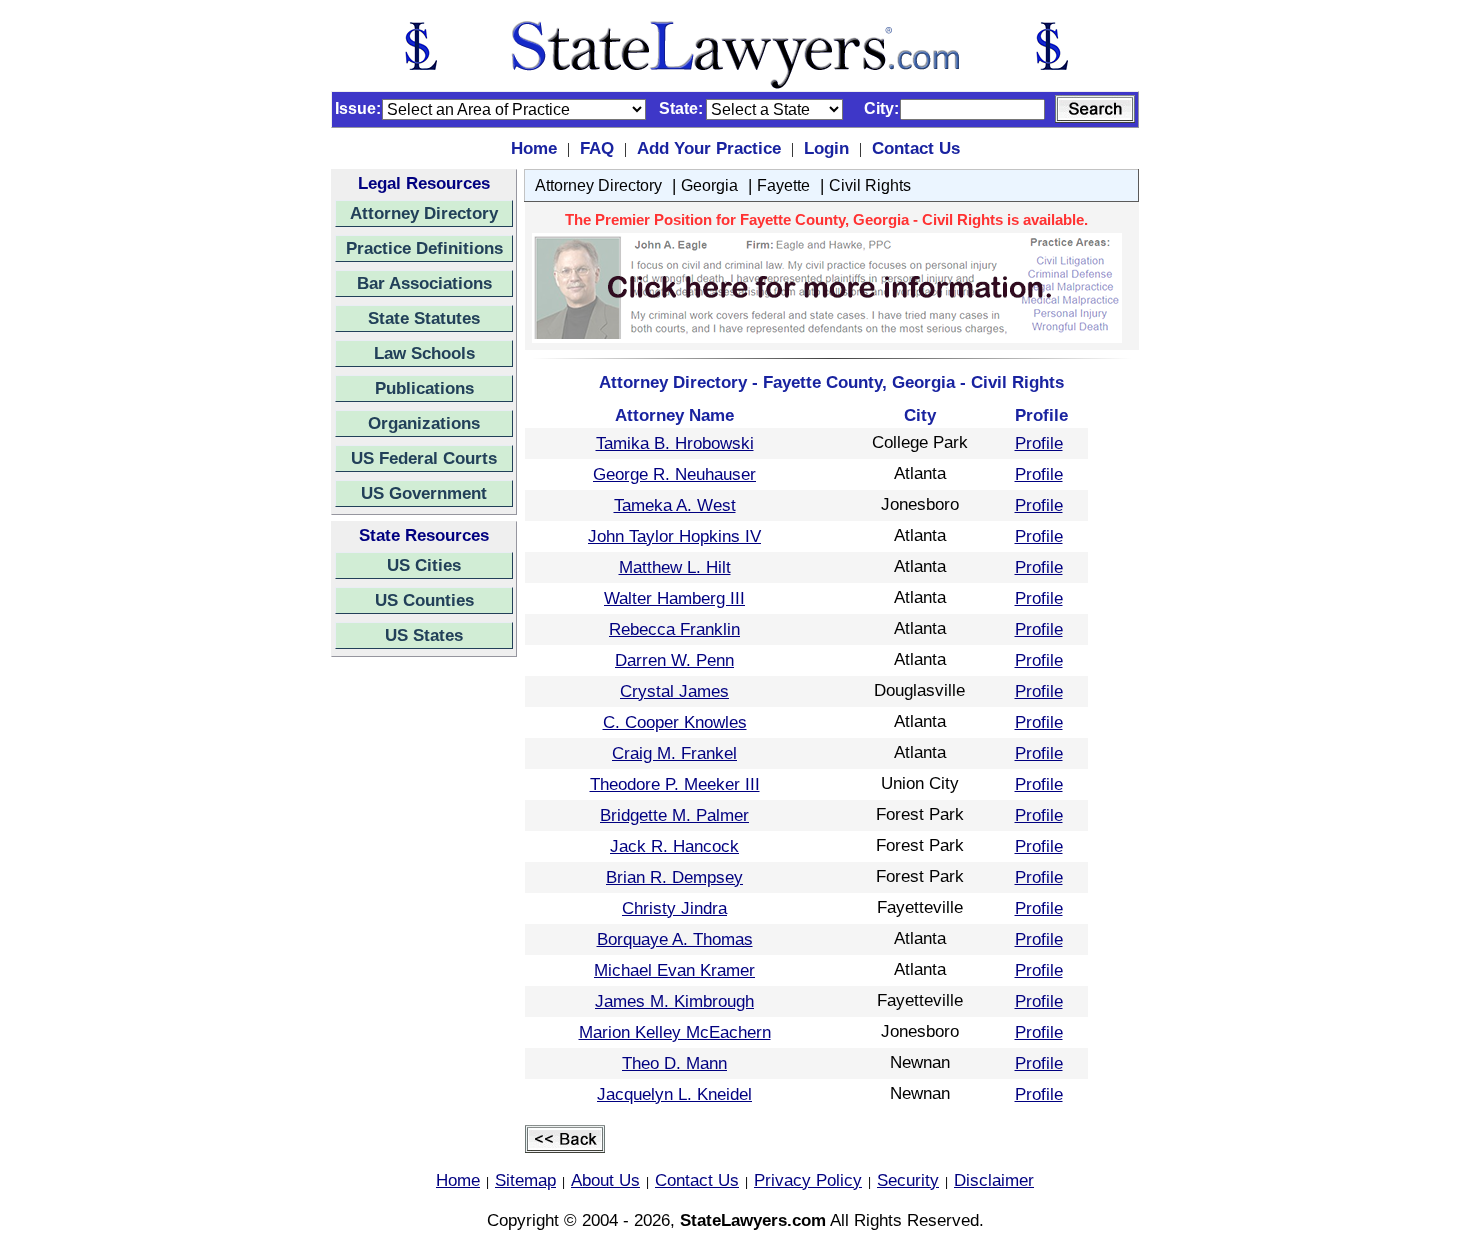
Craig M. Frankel (674, 753)
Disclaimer (994, 1180)
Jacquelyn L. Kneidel (674, 1094)
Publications (424, 388)
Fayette (783, 185)
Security (908, 1180)
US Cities (424, 565)
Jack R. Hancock (674, 846)
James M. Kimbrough (674, 1001)
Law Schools (424, 353)
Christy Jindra (674, 908)
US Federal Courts (424, 458)
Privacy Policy (808, 1180)
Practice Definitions (424, 248)
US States (424, 635)
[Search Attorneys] (1095, 109)
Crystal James (674, 691)
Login (826, 148)
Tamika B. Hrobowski (675, 443)
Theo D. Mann (674, 1063)
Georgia (709, 185)
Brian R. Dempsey (674, 877)
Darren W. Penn (674, 660)
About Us (605, 1180)
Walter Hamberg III (674, 598)
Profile (1039, 443)
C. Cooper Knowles (675, 722)
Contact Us (916, 148)
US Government (424, 493)
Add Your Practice (709, 148)
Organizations (424, 423)
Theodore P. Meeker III (675, 784)
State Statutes (424, 318)
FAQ (597, 148)
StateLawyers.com (753, 1220)
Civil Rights (870, 185)
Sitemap (525, 1180)
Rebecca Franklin (674, 629)
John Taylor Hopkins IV (674, 536)
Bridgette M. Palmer (674, 815)
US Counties (424, 600)
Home (534, 148)
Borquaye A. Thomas (675, 939)
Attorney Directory (424, 213)
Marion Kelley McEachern (675, 1032)
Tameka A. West (675, 505)
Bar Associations (424, 283)
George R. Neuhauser (674, 474)
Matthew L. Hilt (675, 567)
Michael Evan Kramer (674, 970)
